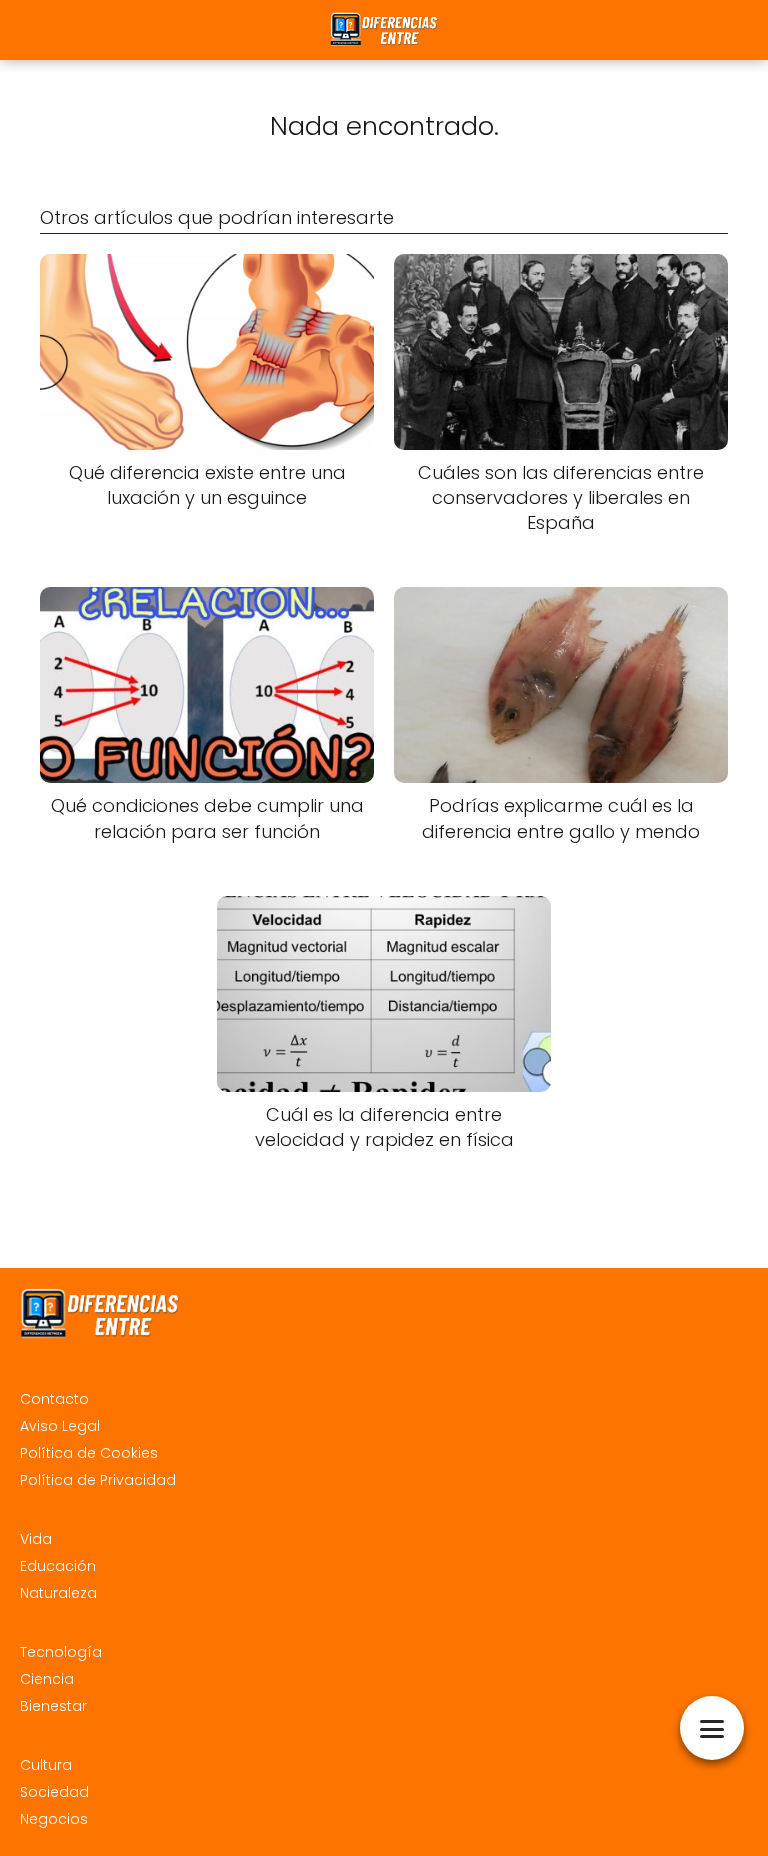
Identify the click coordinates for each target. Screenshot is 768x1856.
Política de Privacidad (98, 1480)
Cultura (46, 1765)
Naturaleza (58, 1593)
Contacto (54, 1399)
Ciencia (47, 1679)
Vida (36, 1539)
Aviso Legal (60, 1426)
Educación (58, 1566)
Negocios (54, 1819)
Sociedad (54, 1792)
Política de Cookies (89, 1453)
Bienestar (53, 1706)
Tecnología (61, 1652)
